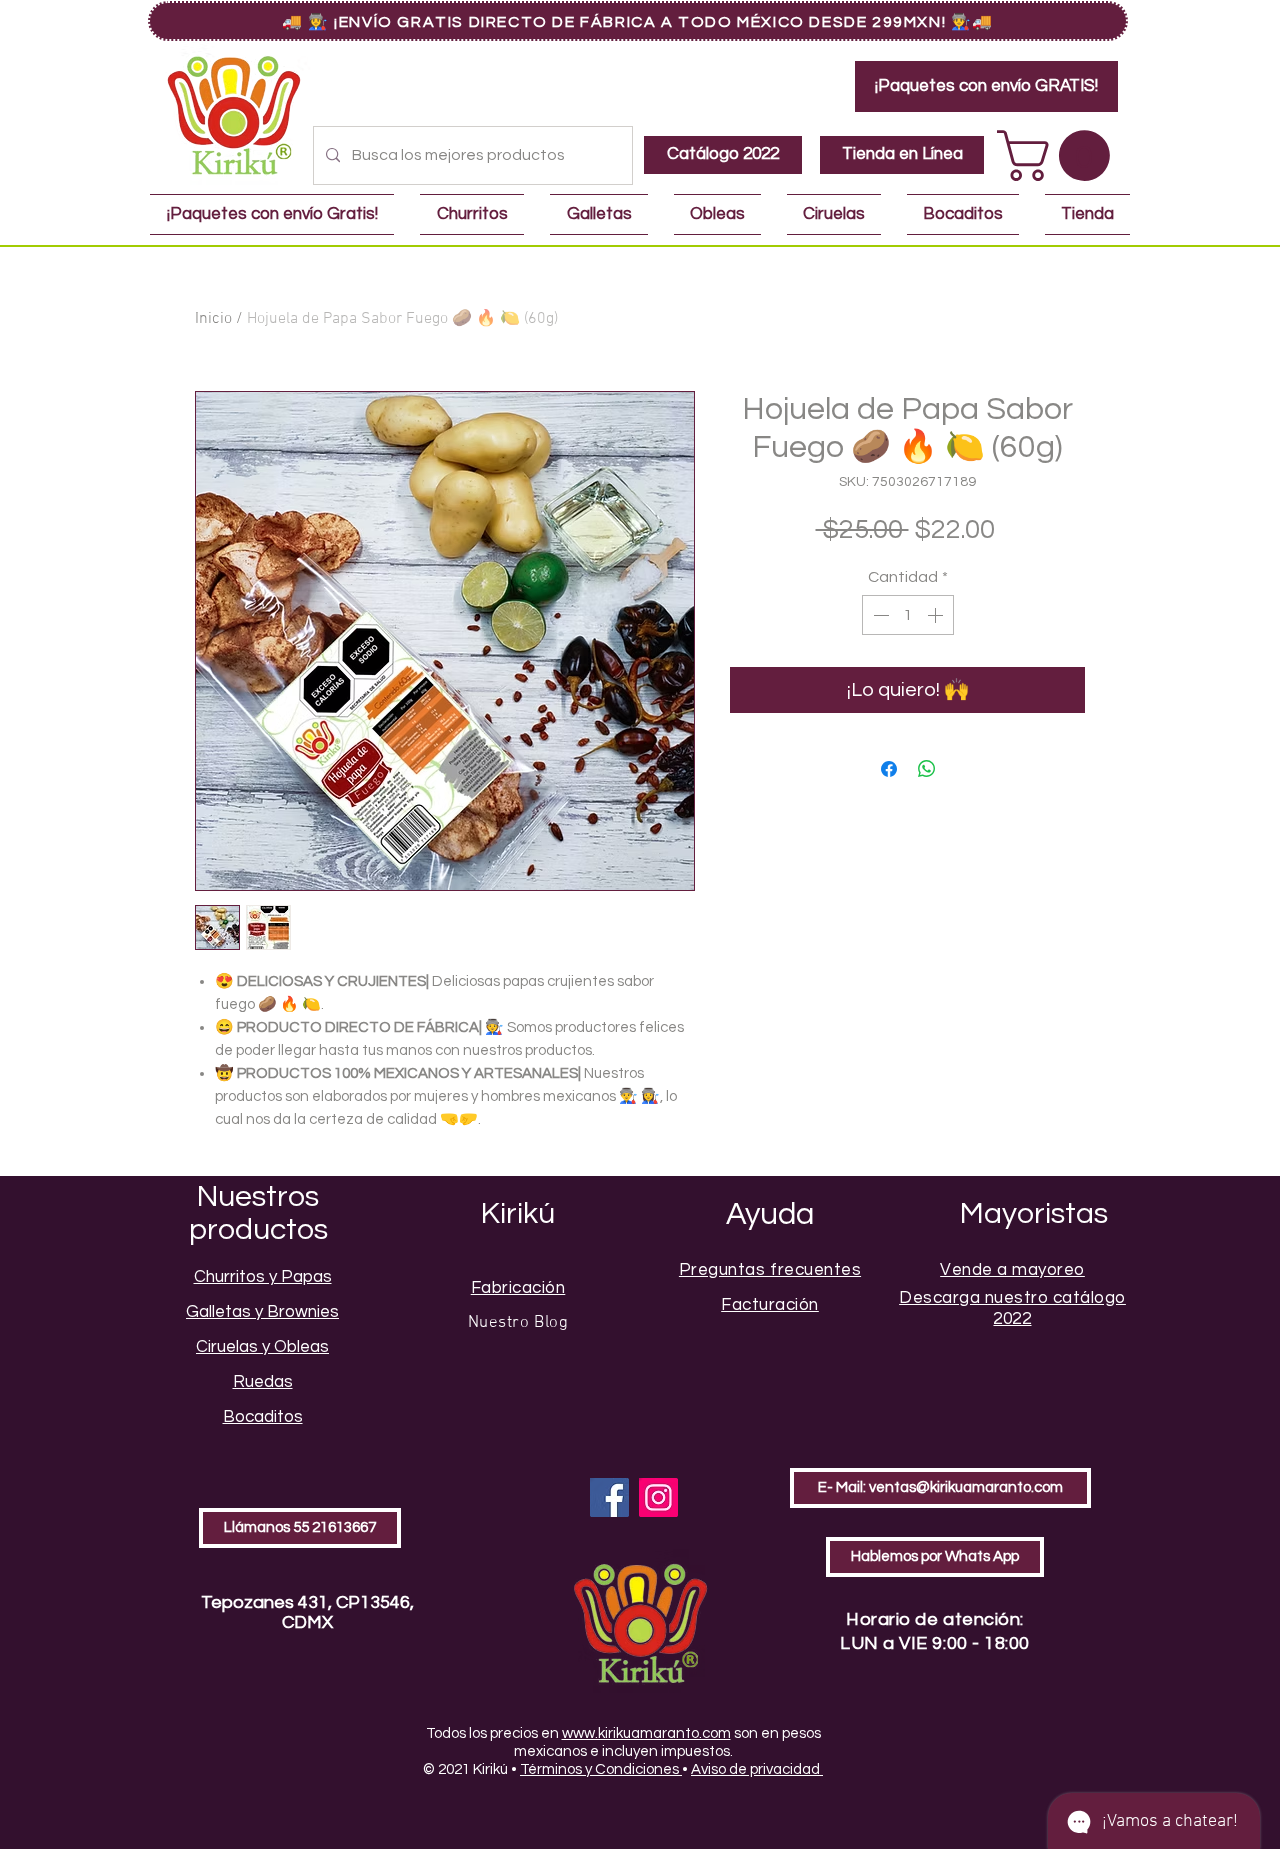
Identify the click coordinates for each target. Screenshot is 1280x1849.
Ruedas (263, 1382)
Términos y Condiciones (601, 1769)
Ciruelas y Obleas (262, 1347)
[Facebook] (609, 1497)
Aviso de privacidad (757, 1769)
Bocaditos (263, 1417)
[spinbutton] (908, 615)
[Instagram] (658, 1497)
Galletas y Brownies (262, 1312)
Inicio (213, 319)
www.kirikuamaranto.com (646, 1733)
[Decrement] (879, 615)
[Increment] (937, 615)
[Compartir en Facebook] (889, 769)
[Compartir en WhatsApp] (927, 769)
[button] (1059, 155)
